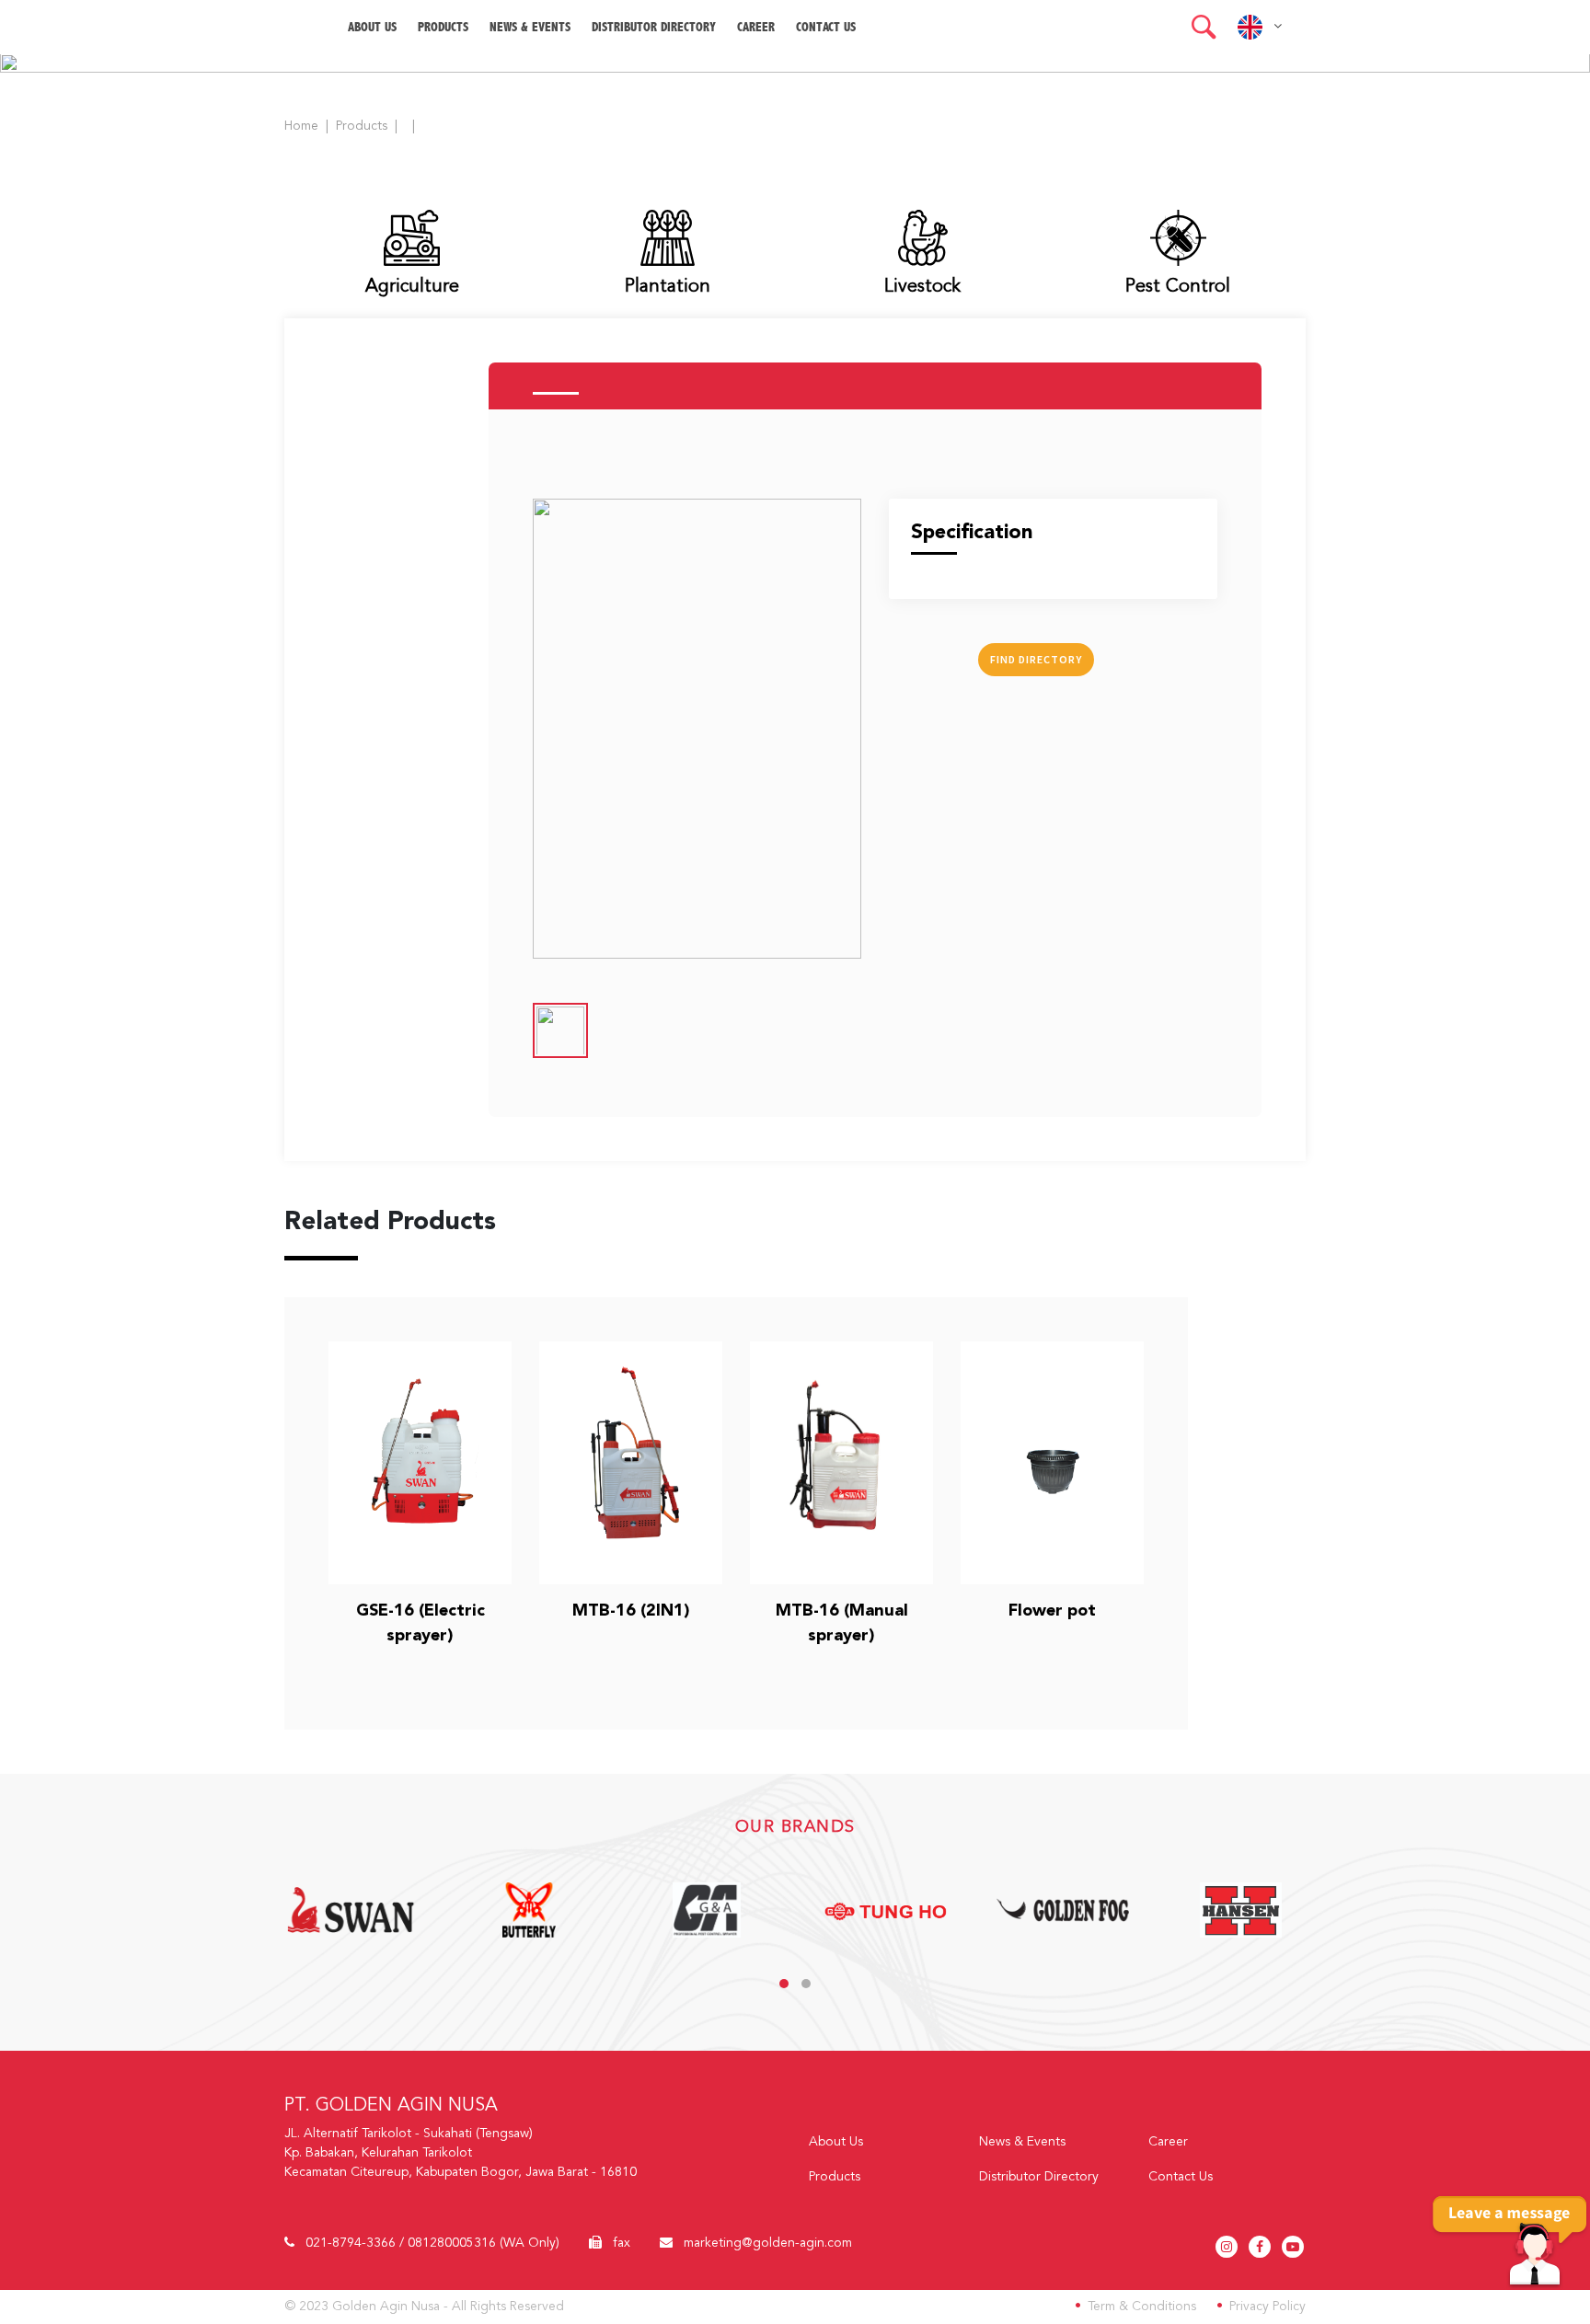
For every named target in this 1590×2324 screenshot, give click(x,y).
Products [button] (443, 27)
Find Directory (1036, 659)
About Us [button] (372, 27)
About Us (836, 2142)
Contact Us (826, 27)
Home (301, 126)
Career (756, 27)
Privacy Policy (1267, 2307)
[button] (1204, 27)
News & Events (530, 27)
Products (362, 126)
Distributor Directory (654, 27)
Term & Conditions (1142, 2307)
